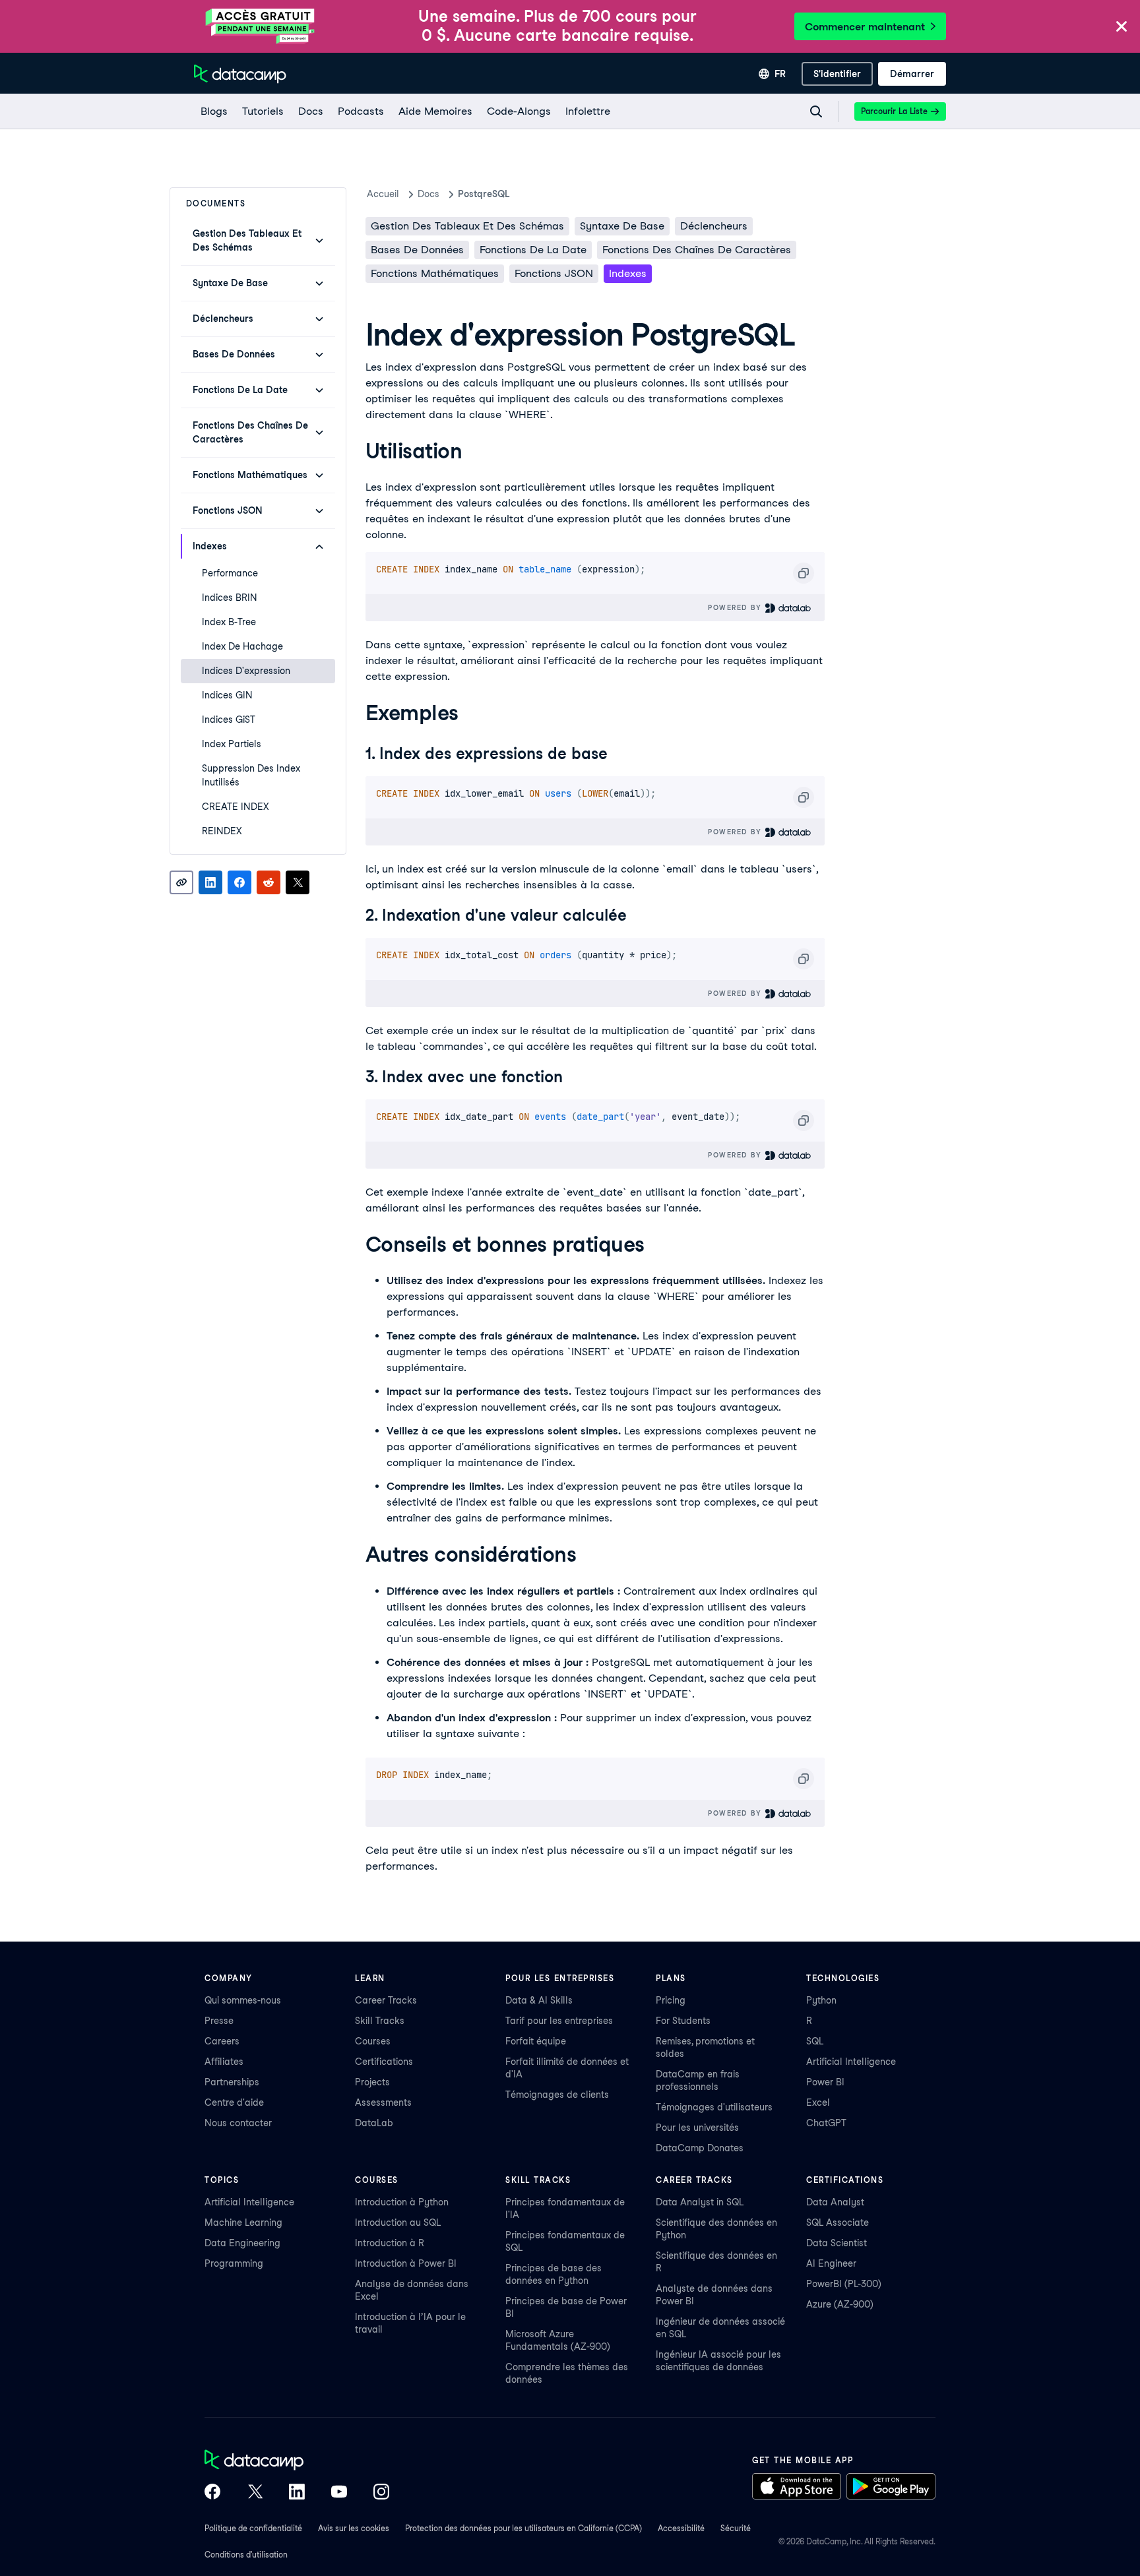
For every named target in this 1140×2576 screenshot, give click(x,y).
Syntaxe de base (622, 226)
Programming (234, 2263)
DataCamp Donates (700, 2148)
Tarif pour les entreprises (559, 2021)
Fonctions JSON (554, 273)
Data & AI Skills (539, 2000)
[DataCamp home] (297, 2461)
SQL (815, 2041)
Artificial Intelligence (851, 2062)
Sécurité (736, 2528)
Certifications (384, 2062)
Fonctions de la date (533, 250)
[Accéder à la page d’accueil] (240, 74)
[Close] (1122, 27)
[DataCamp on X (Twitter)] (255, 2493)
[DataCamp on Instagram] (381, 2493)
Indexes (628, 273)
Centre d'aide (234, 2102)
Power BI (825, 2082)
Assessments (383, 2102)
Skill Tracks (380, 2021)
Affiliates (224, 2062)
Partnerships (232, 2082)
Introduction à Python (402, 2202)
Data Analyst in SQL (700, 2202)
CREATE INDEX (236, 807)
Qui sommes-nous (243, 2000)
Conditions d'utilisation (246, 2555)
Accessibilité (681, 2528)
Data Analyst (835, 2202)
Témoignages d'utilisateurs (714, 2107)
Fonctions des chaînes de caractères (697, 250)
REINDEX (222, 831)
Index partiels (232, 744)
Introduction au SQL (398, 2223)
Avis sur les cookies (354, 2528)
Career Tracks (386, 2000)
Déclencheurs (714, 226)
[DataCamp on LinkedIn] (297, 2493)
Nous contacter (238, 2123)
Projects (372, 2082)
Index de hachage (242, 646)
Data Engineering (242, 2243)
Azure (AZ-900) (840, 2304)
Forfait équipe (536, 2041)
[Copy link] (181, 882)
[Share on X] (298, 882)
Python (821, 2000)
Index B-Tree (229, 622)
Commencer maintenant (865, 27)
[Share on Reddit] (269, 882)
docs (428, 194)
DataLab (374, 2123)
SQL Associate (838, 2223)
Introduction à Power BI (406, 2263)
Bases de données (417, 250)
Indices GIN (227, 695)
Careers (222, 2041)
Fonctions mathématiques (435, 273)
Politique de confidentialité (253, 2528)
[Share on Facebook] (239, 882)
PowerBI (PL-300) (844, 2284)
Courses (373, 2041)
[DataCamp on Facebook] (212, 2493)
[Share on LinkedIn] (210, 882)
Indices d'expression (246, 671)
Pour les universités (697, 2128)
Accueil (383, 194)
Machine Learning (243, 2223)
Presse (219, 2021)
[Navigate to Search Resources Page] (816, 111)
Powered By (736, 607)
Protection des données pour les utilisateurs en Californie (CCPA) (523, 2528)
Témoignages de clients (557, 2095)
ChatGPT (826, 2123)
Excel (818, 2102)
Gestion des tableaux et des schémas (467, 226)
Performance (230, 573)
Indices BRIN (230, 598)
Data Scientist (837, 2243)
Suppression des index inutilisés (251, 775)
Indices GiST (229, 720)
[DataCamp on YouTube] (339, 2493)
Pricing (671, 2000)
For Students (683, 2021)
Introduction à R (390, 2243)
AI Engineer (831, 2263)
